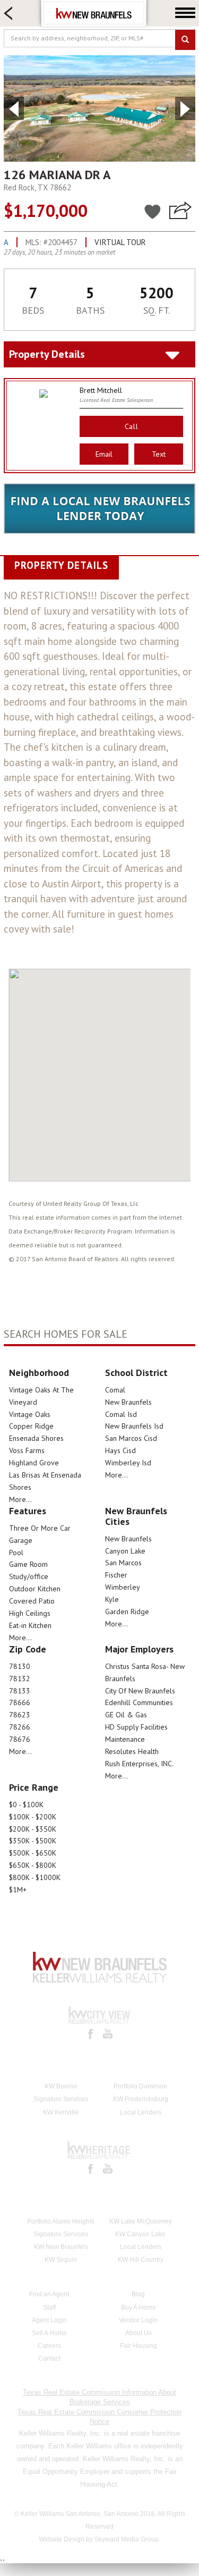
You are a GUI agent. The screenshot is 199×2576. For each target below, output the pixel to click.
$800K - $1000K (35, 1877)
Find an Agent (49, 2294)
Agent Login (49, 2320)
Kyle (112, 1599)
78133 (20, 1691)
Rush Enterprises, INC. (139, 1764)
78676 (20, 1739)
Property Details (47, 354)
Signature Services (61, 2099)
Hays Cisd (120, 1450)
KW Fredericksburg (141, 2099)
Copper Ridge (31, 1426)
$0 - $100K (26, 1805)
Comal (115, 1390)
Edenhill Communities (139, 1702)
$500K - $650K (33, 1853)
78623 (20, 1715)
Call (132, 426)
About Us (139, 2333)
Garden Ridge (127, 1612)
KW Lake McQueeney (141, 2221)
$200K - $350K (33, 1829)
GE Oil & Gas (126, 1715)
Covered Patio (32, 1601)
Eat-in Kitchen (30, 1625)
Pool (16, 1553)
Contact (49, 2359)
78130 (20, 1666)
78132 (20, 1679)
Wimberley (123, 1587)
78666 (20, 1702)
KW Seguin (61, 2260)
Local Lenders (141, 2112)
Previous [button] (14, 108)
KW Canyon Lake (140, 2234)
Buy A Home (139, 2308)
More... (20, 1499)
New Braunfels (128, 1402)
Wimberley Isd (128, 1463)
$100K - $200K (33, 1817)
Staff (49, 2308)
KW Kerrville (61, 2112)
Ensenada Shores (36, 1438)
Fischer (116, 1575)
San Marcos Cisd (131, 1438)
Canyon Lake (125, 1551)
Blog (138, 2294)
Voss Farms (27, 1450)
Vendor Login (138, 2320)
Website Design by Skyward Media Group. (99, 2539)
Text (159, 454)
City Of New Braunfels (140, 1691)
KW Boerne (61, 2086)
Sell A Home (49, 2333)
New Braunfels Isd (134, 1426)
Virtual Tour (120, 242)
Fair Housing (139, 2346)
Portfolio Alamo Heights (61, 2221)
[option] (99, 108)
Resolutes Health (132, 1751)
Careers (49, 2346)
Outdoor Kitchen (35, 1589)
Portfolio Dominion (140, 2086)
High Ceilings (30, 1613)
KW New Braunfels (61, 2247)
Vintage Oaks (30, 1414)
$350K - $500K (33, 1841)
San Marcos (123, 1563)
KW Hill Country (141, 2260)
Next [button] (185, 108)
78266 (20, 1727)
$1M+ (18, 1890)
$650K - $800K (33, 1865)
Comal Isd (121, 1414)
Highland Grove (34, 1463)
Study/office (29, 1576)
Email (104, 454)
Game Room (28, 1564)
